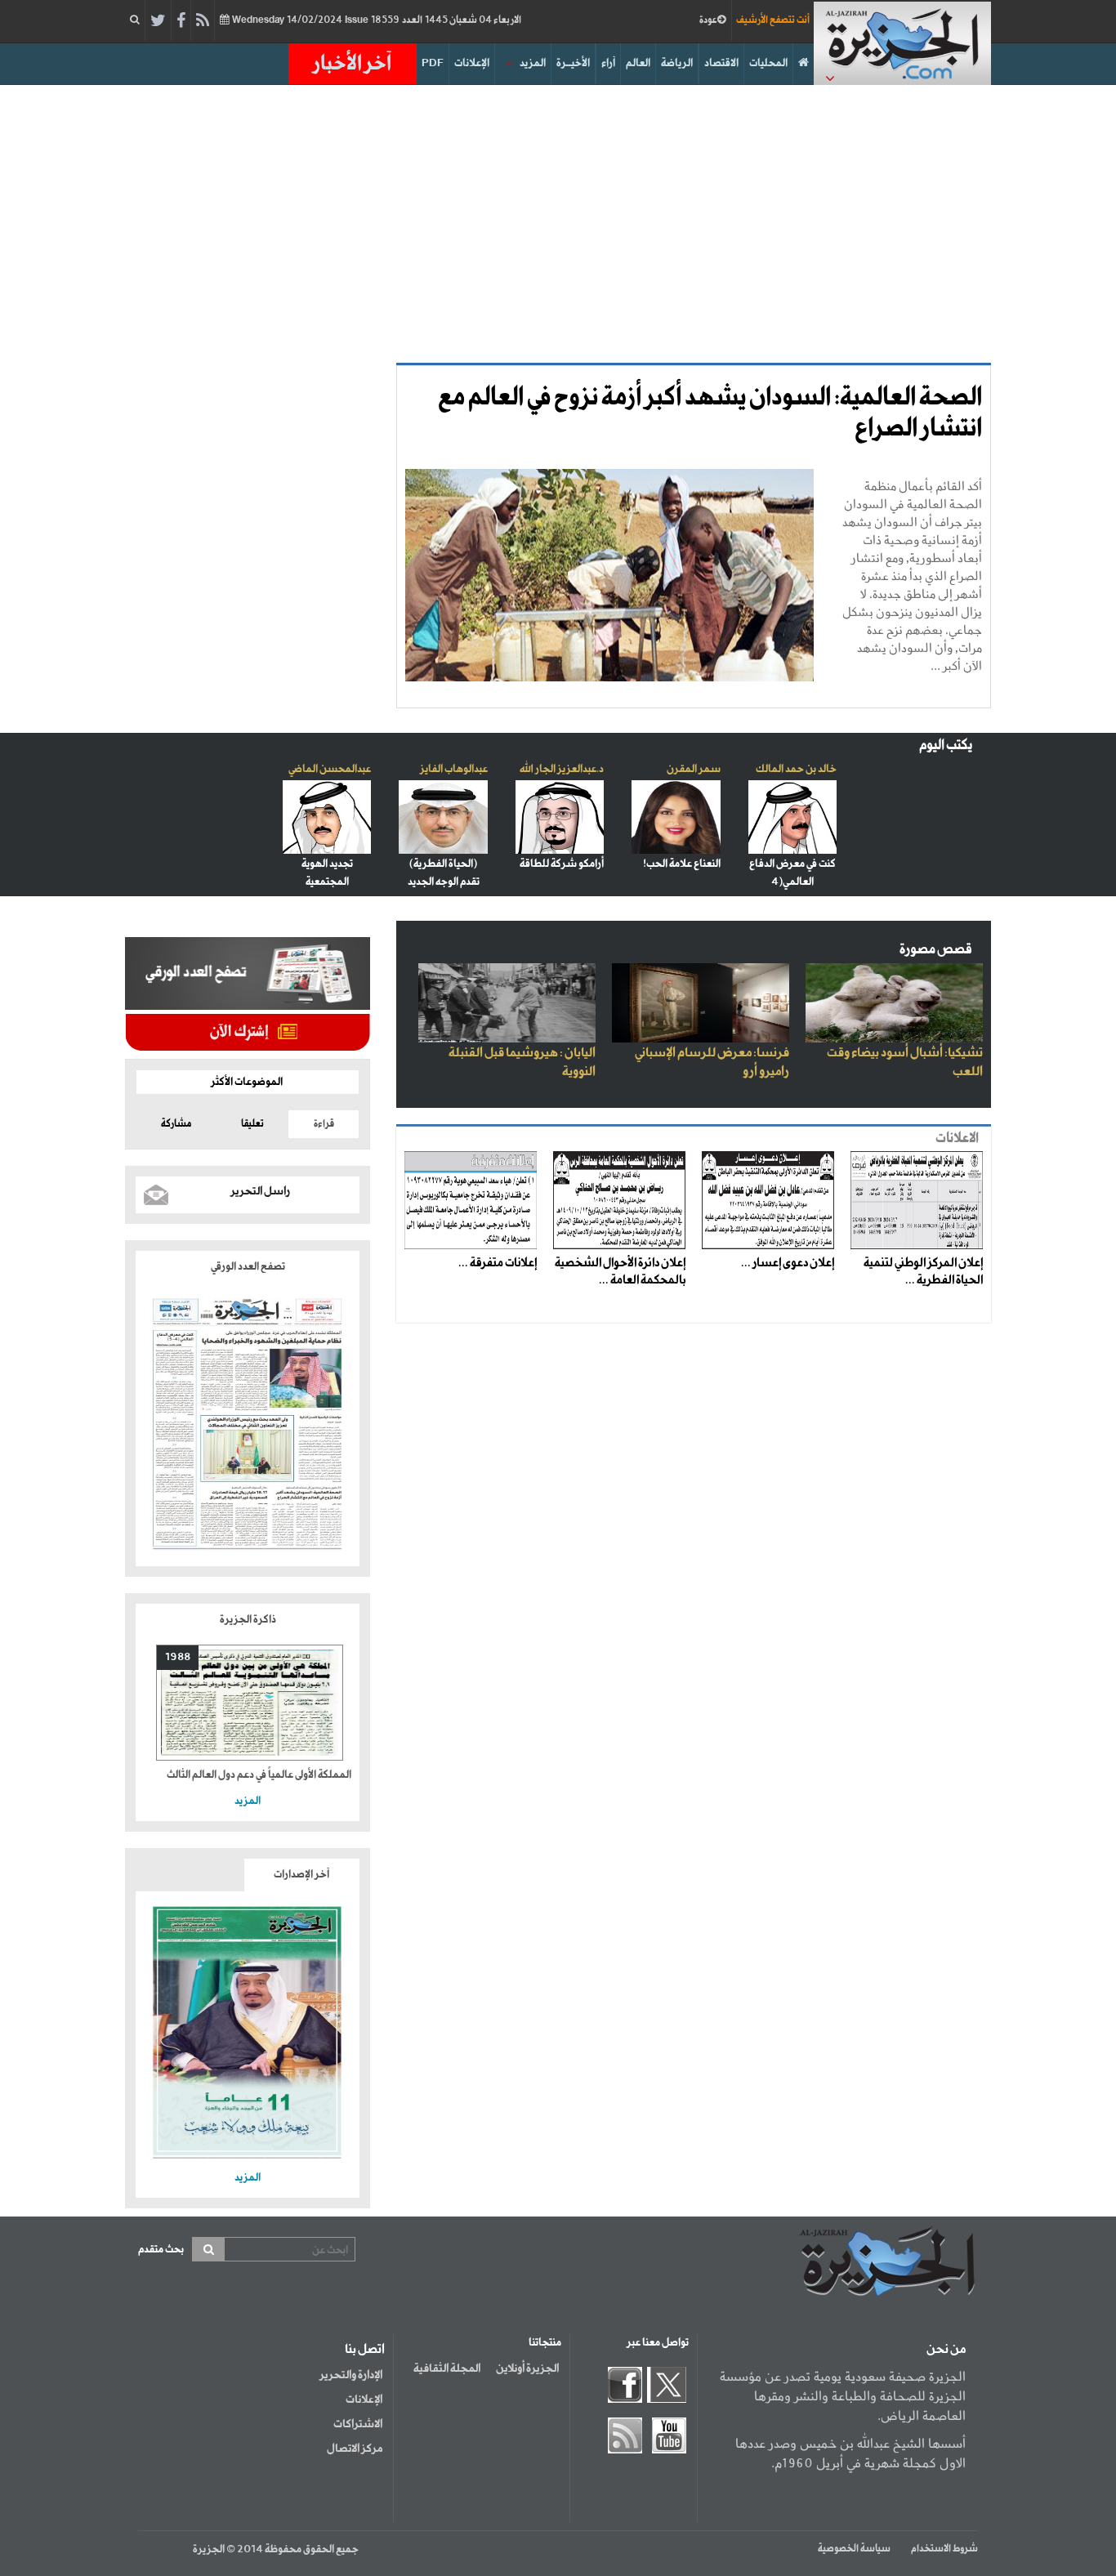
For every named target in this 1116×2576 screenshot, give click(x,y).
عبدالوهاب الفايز (454, 769)
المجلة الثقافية (447, 2368)
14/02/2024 (375, 20)
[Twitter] (158, 21)
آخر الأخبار (352, 64)
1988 (178, 1657)
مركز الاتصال (355, 2449)
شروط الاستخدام (944, 2549)
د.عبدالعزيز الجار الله (562, 769)
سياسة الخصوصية (854, 2549)
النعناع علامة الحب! (682, 864)
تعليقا (252, 1124)
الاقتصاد (721, 63)
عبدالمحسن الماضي (330, 769)
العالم (638, 63)
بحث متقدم (161, 2250)
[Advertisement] (558, 224)
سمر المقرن (694, 769)
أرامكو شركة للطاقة (562, 864)
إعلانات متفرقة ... (498, 1263)
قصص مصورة (936, 950)
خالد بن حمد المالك (796, 769)
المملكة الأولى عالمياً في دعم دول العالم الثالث (259, 1775)
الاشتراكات (358, 2424)
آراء (608, 63)
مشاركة (176, 1124)
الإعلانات (472, 63)
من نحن (946, 2350)
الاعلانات (957, 1138)
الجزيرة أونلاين (527, 2368)
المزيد (533, 63)
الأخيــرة (573, 63)
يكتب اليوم (946, 746)
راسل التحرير (260, 1191)
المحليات (768, 63)
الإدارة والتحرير (351, 2375)
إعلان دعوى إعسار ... (788, 1263)
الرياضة (677, 63)
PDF (433, 63)
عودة (708, 20)
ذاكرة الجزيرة (248, 1620)
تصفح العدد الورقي (248, 1267)
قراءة (324, 1124)
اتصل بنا (365, 2350)
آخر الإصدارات (301, 1875)
